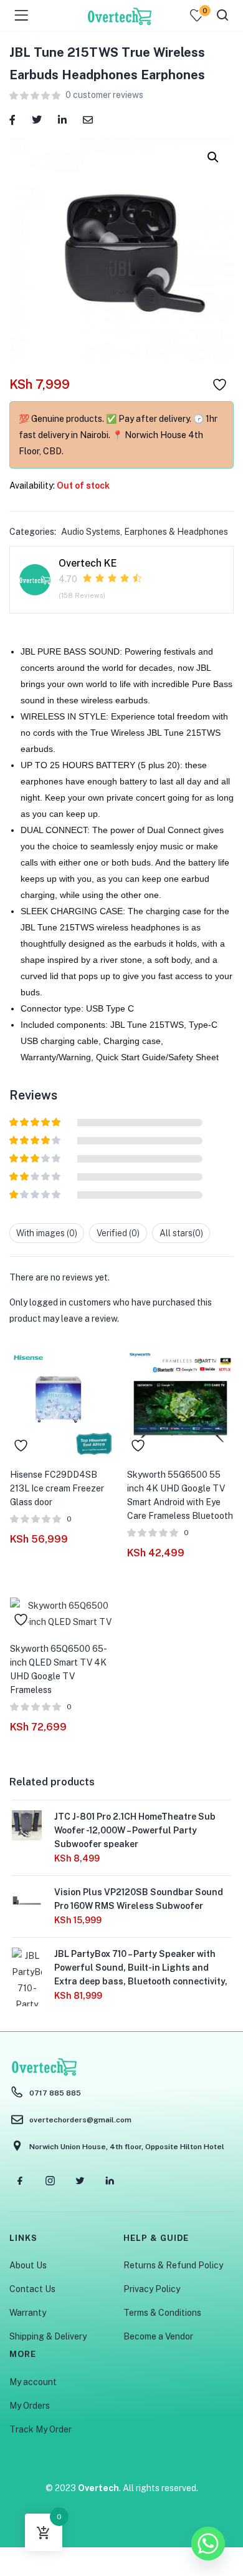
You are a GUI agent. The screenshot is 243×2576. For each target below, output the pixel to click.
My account (33, 2382)
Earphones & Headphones (176, 532)
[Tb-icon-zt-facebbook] (20, 2181)
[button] (213, 157)
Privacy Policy (152, 2289)
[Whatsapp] (208, 2544)
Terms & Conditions (162, 2313)
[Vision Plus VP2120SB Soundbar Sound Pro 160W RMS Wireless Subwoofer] (27, 1900)
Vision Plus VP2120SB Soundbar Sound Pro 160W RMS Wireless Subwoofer (139, 1899)
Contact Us (32, 2289)
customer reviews (104, 95)
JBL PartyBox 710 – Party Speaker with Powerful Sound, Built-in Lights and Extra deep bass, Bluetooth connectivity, (141, 1968)
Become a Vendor (158, 2336)
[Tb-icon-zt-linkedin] (110, 2181)
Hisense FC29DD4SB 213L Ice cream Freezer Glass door (57, 1488)
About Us (28, 2265)
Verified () (118, 1233)
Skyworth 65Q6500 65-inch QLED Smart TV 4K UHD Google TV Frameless (59, 1669)
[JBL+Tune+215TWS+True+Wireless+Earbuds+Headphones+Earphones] (37, 119)
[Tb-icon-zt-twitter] (80, 2181)
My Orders (30, 2406)
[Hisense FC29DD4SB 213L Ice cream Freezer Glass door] (63, 1402)
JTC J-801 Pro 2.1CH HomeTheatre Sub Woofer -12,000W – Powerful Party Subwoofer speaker (135, 1830)
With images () (47, 1233)
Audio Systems (91, 532)
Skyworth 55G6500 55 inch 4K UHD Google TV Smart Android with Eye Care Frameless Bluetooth (180, 1495)
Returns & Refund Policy (173, 2265)
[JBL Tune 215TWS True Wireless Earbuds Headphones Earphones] (12, 119)
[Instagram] (50, 2181)
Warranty (28, 2313)
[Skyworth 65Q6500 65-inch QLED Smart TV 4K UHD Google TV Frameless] (63, 1612)
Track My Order (40, 2429)
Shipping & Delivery (48, 2336)
